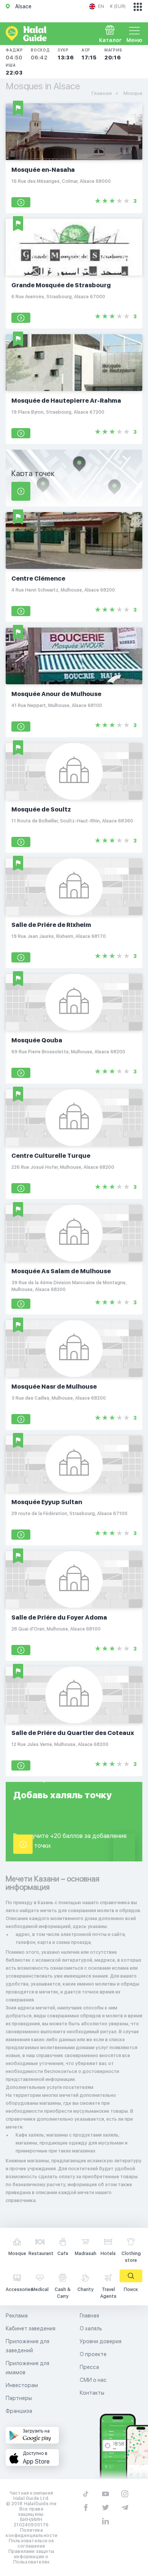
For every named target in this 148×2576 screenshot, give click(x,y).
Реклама (17, 2316)
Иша (14, 69)
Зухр (66, 54)
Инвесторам (22, 2385)
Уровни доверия (101, 2341)
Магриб (113, 54)
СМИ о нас (93, 2380)
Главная (89, 2316)
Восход (40, 54)
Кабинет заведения (31, 2328)
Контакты (92, 2393)
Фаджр (14, 54)
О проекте (93, 2354)
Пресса (89, 2367)
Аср (89, 54)
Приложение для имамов (28, 2368)
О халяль (91, 2328)
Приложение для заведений (28, 2346)
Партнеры (19, 2398)
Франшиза (19, 2411)
